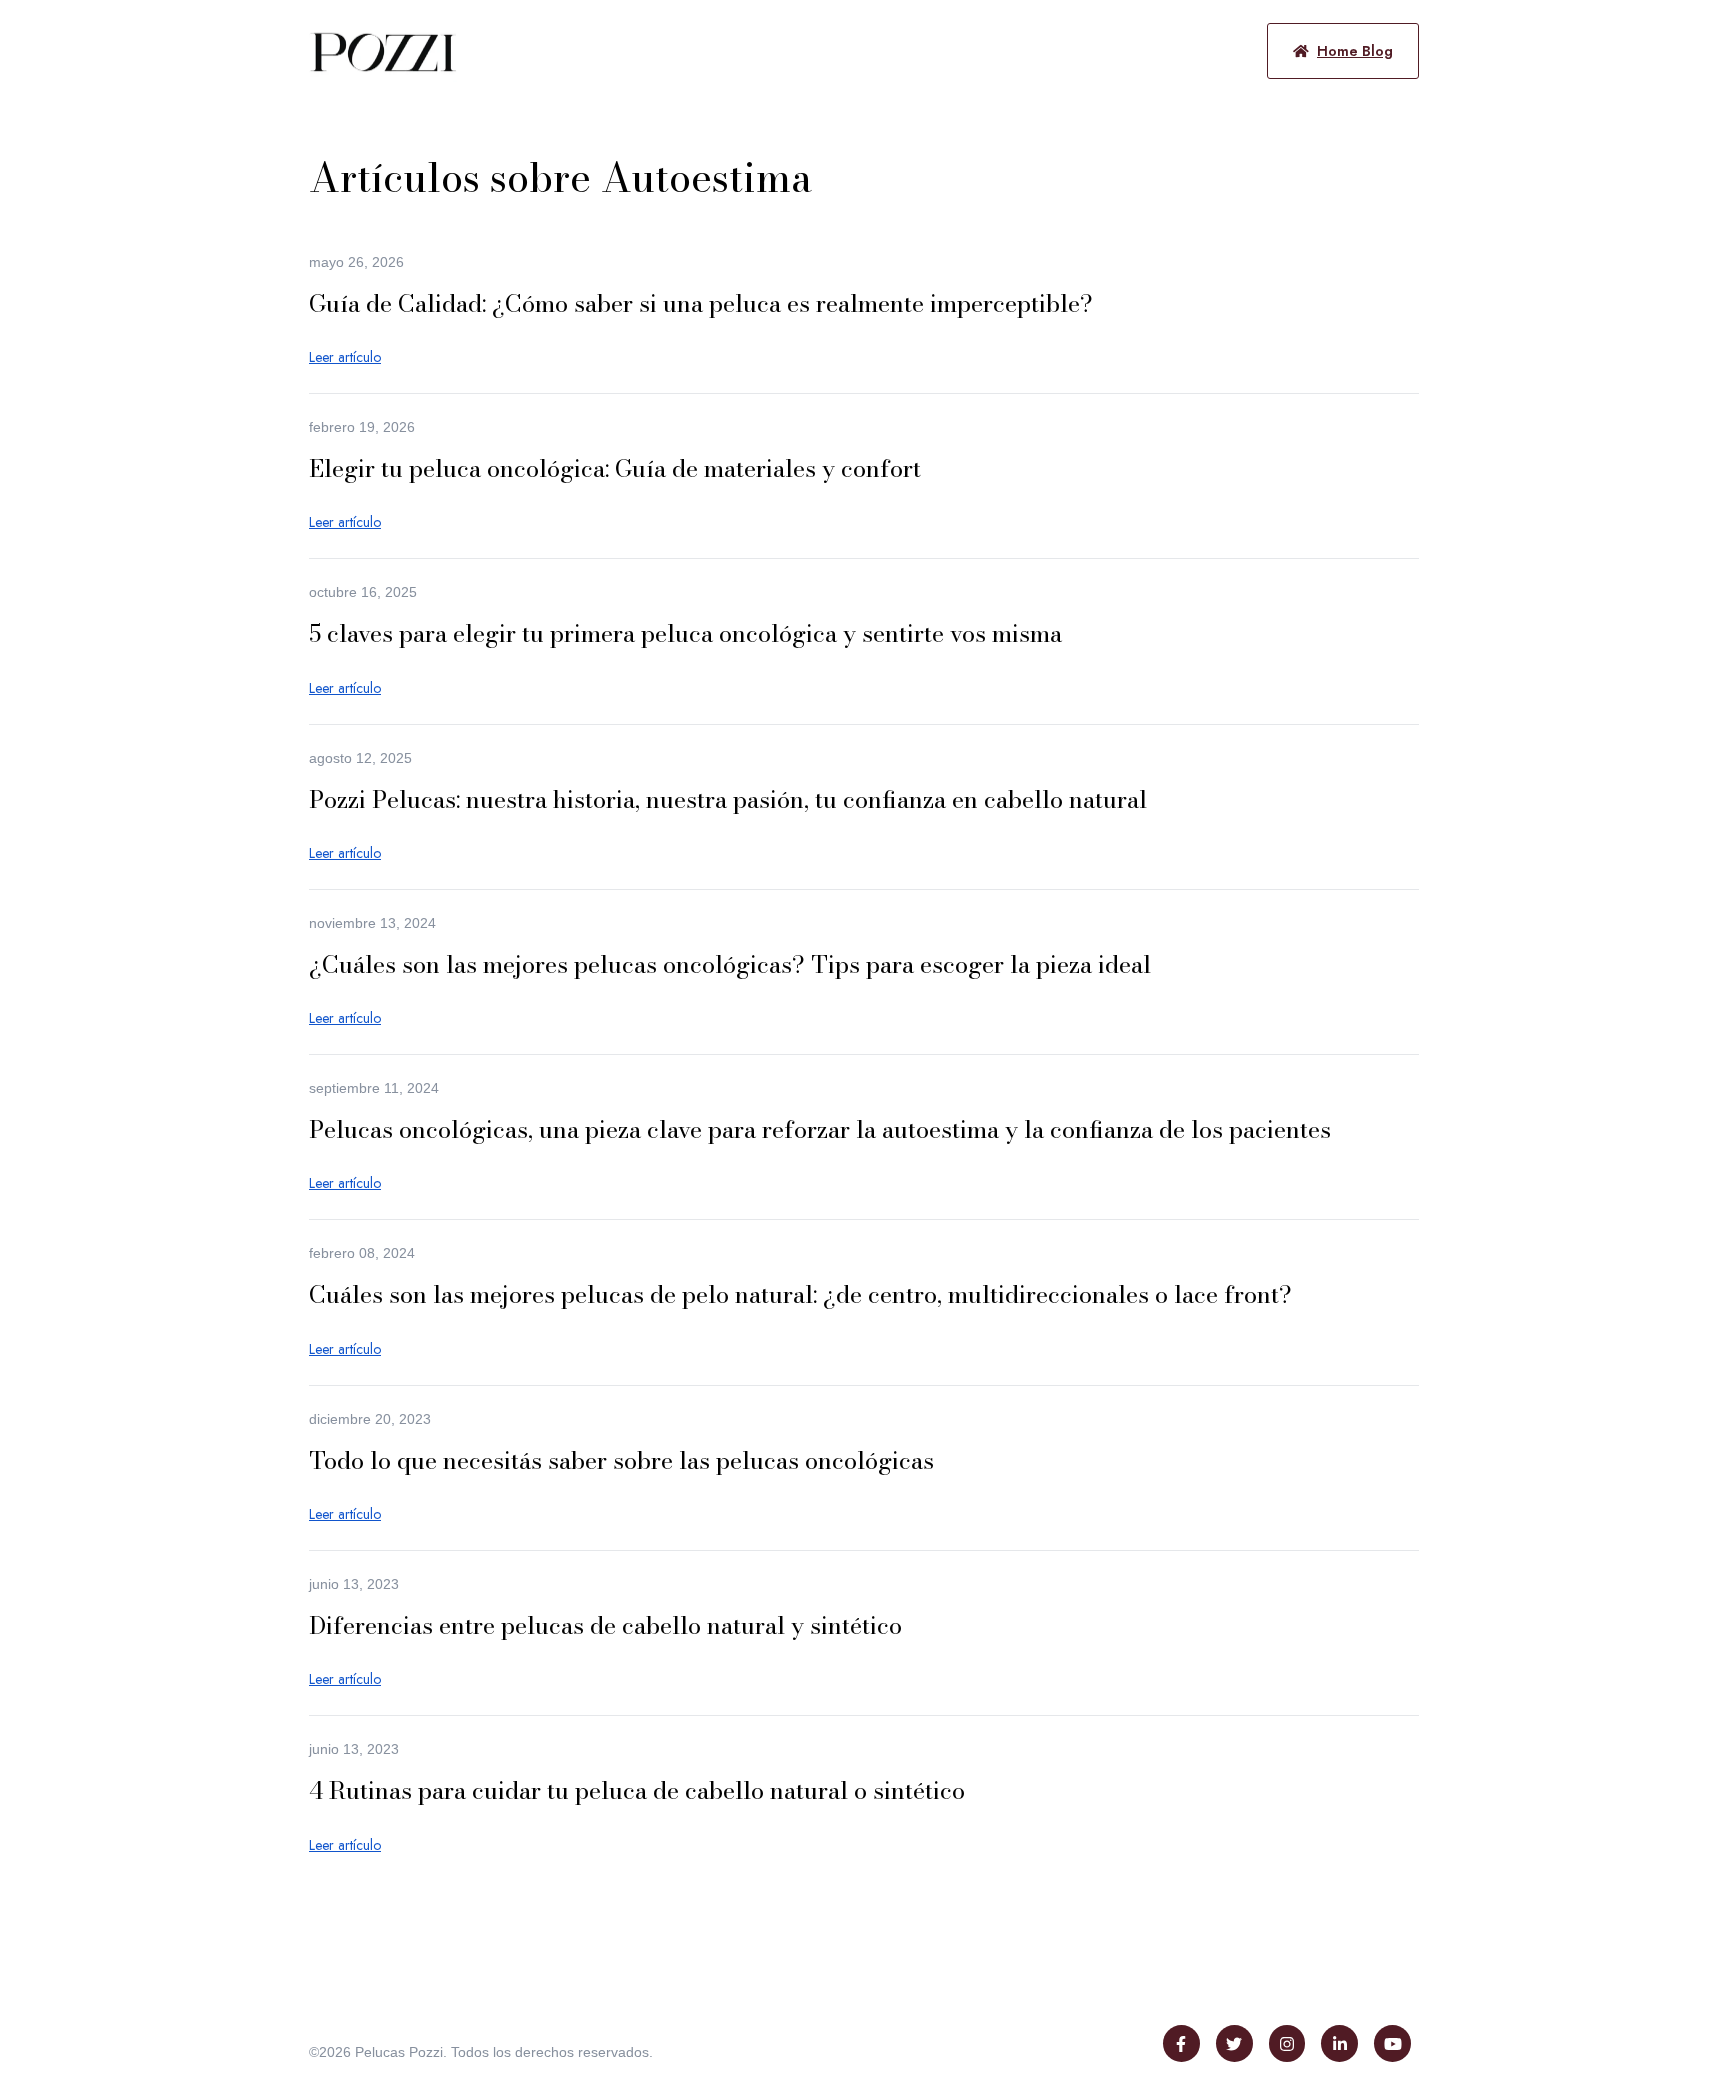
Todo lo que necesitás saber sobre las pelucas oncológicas (621, 1460)
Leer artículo (345, 357)
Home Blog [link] (1355, 51)
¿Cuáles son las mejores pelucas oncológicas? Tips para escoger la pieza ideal (730, 964)
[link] (384, 49)
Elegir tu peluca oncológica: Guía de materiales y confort (615, 468)
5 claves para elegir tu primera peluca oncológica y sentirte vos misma (685, 633)
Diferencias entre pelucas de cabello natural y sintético (605, 1625)
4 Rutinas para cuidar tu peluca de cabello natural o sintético (637, 1790)
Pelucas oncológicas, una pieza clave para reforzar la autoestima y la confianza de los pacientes (820, 1129)
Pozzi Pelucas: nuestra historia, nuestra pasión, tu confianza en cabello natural (728, 799)
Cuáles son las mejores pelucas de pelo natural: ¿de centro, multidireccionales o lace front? (800, 1294)
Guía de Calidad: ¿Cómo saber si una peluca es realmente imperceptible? (701, 303)
